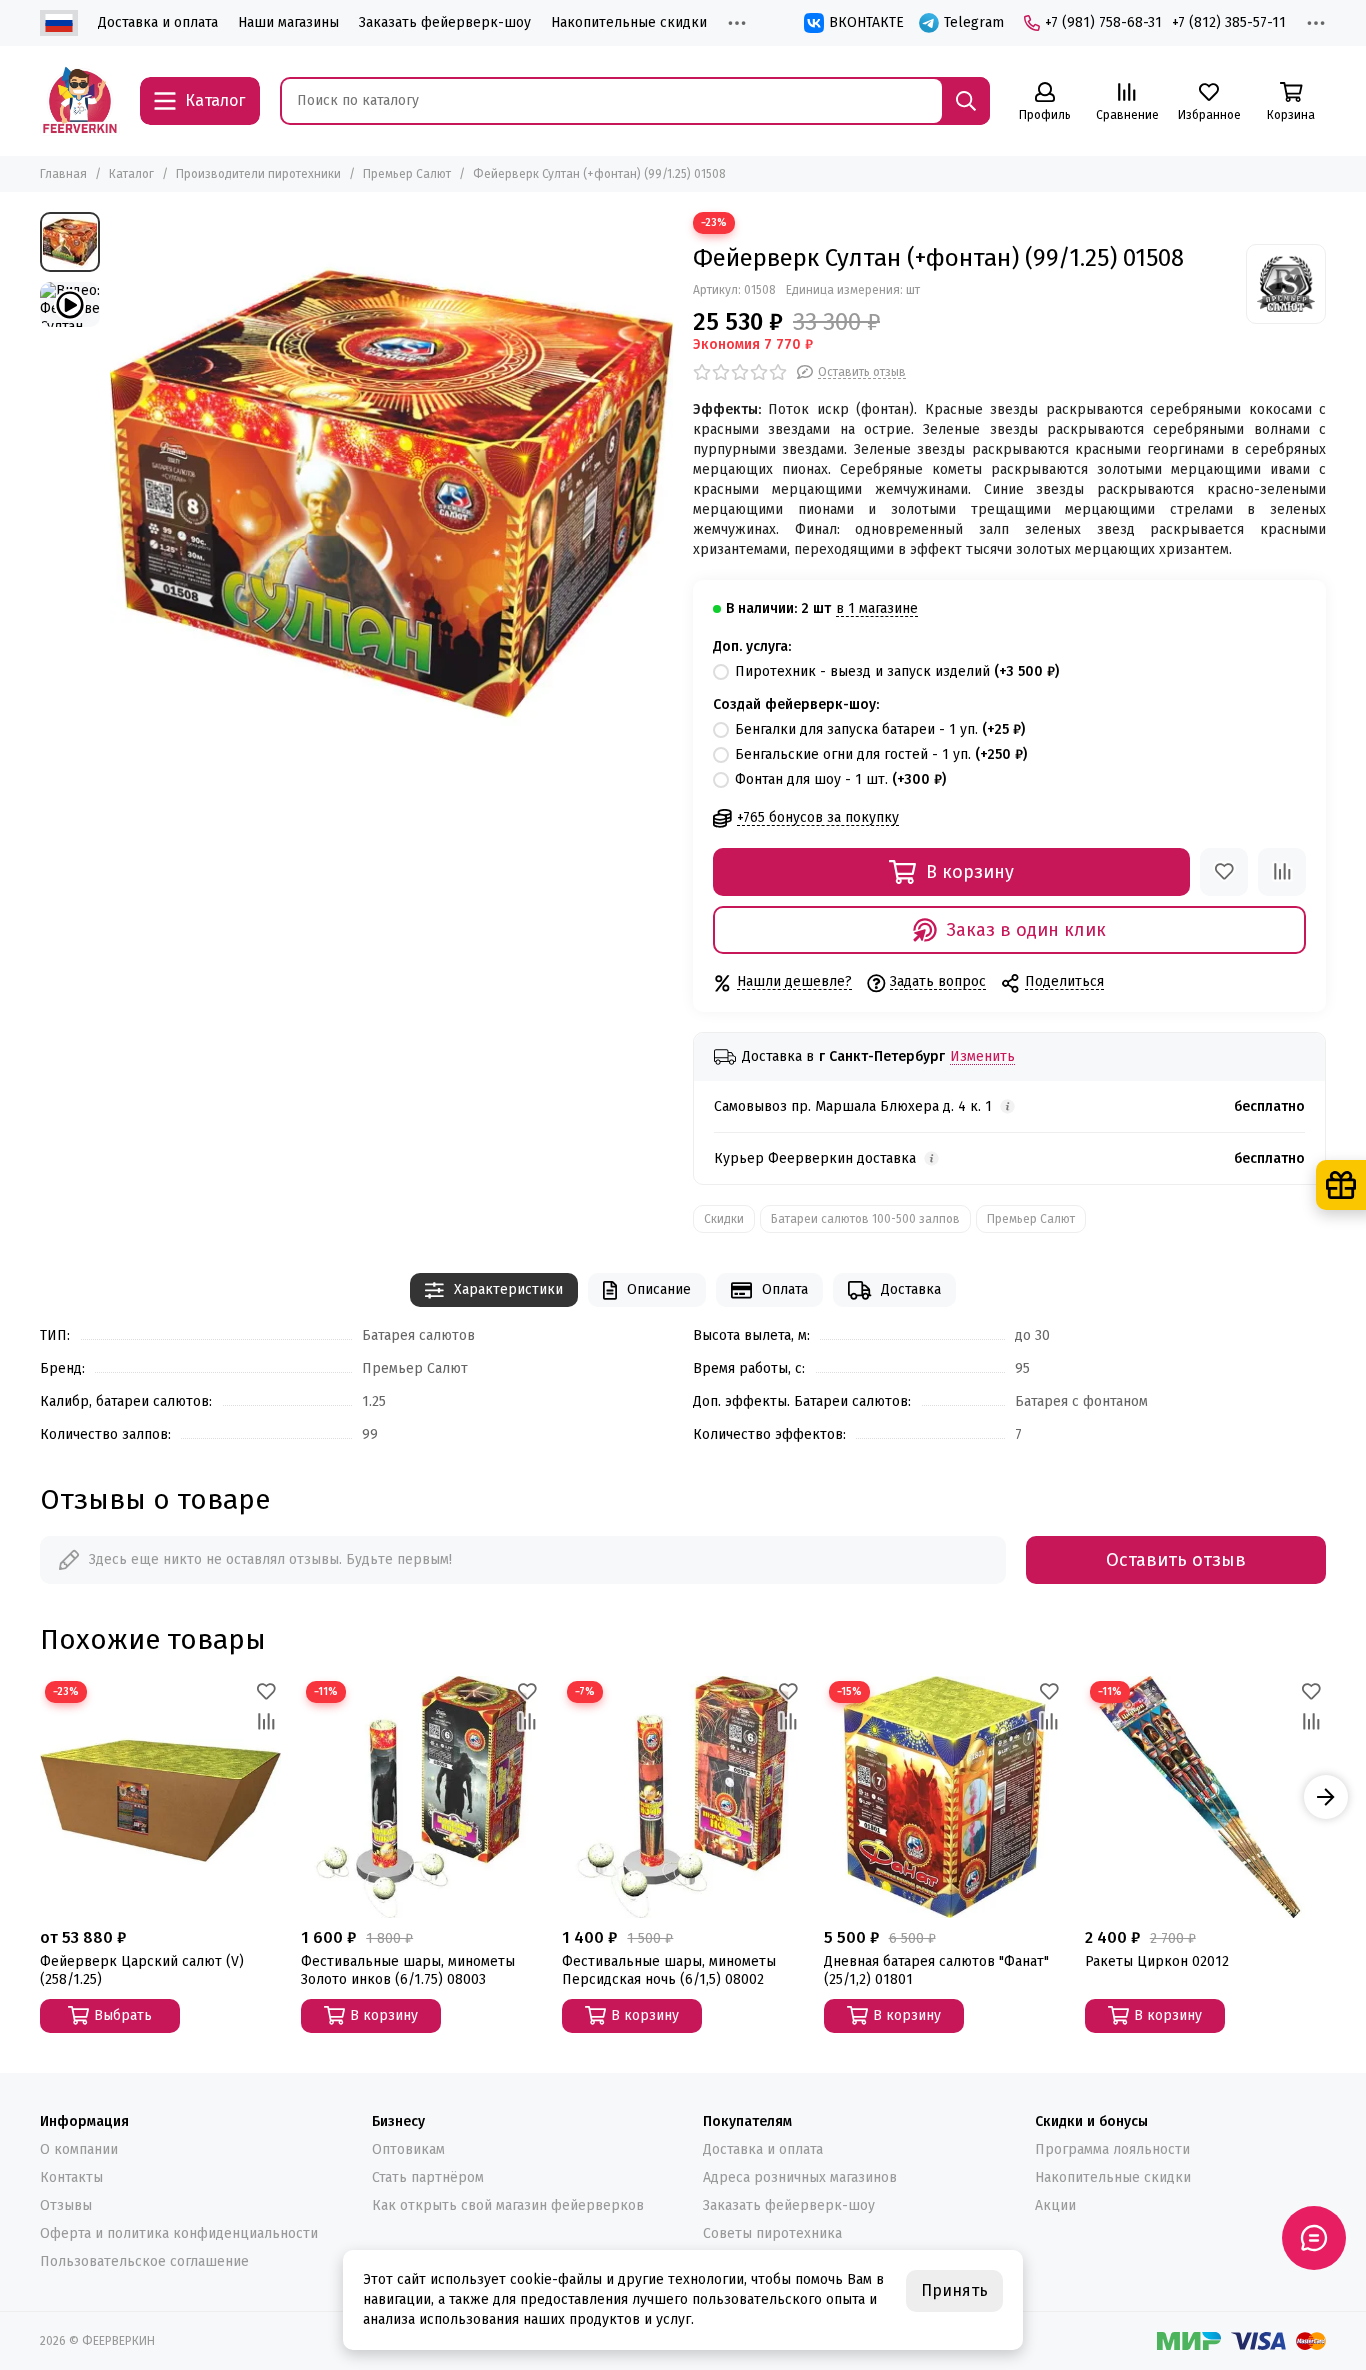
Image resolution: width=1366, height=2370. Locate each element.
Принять (954, 2290)
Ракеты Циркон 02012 (1157, 1961)
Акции (1055, 2205)
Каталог (131, 174)
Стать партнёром (428, 2177)
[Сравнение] (1282, 872)
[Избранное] (1224, 872)
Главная (63, 174)
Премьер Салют (407, 174)
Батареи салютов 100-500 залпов (865, 1219)
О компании (79, 2149)
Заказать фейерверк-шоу (445, 22)
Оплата (785, 1289)
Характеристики (508, 1289)
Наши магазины (288, 22)
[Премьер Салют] (1286, 284)
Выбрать (123, 2015)
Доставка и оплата (158, 22)
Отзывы (66, 2205)
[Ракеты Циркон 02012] (1205, 1796)
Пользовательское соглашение (144, 2261)
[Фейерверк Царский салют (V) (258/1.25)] (160, 1796)
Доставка (911, 1289)
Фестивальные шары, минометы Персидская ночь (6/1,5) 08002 (669, 1970)
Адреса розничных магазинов (800, 2177)
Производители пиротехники (258, 174)
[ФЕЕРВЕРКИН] (80, 101)
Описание (659, 1289)
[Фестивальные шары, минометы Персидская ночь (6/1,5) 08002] (682, 1796)
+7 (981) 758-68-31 (1103, 22)
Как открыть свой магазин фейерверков (508, 2205)
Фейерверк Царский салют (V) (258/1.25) (142, 1970)
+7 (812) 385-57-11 (1229, 22)
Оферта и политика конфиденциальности (179, 2233)
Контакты (71, 2177)
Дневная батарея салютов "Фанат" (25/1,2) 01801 (936, 1970)
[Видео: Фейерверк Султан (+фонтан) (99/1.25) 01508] (70, 304)
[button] (40, 1797)
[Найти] (966, 101)
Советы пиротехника (772, 2233)
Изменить (982, 1057)
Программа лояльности (1112, 2149)
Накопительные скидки (629, 22)
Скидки (724, 1219)
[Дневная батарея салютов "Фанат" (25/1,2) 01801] (944, 1796)
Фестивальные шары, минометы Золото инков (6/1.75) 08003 (408, 1970)
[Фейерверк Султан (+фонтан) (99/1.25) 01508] (391, 493)
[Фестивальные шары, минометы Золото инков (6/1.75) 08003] (421, 1796)
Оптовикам (408, 2149)
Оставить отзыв (1176, 1560)
